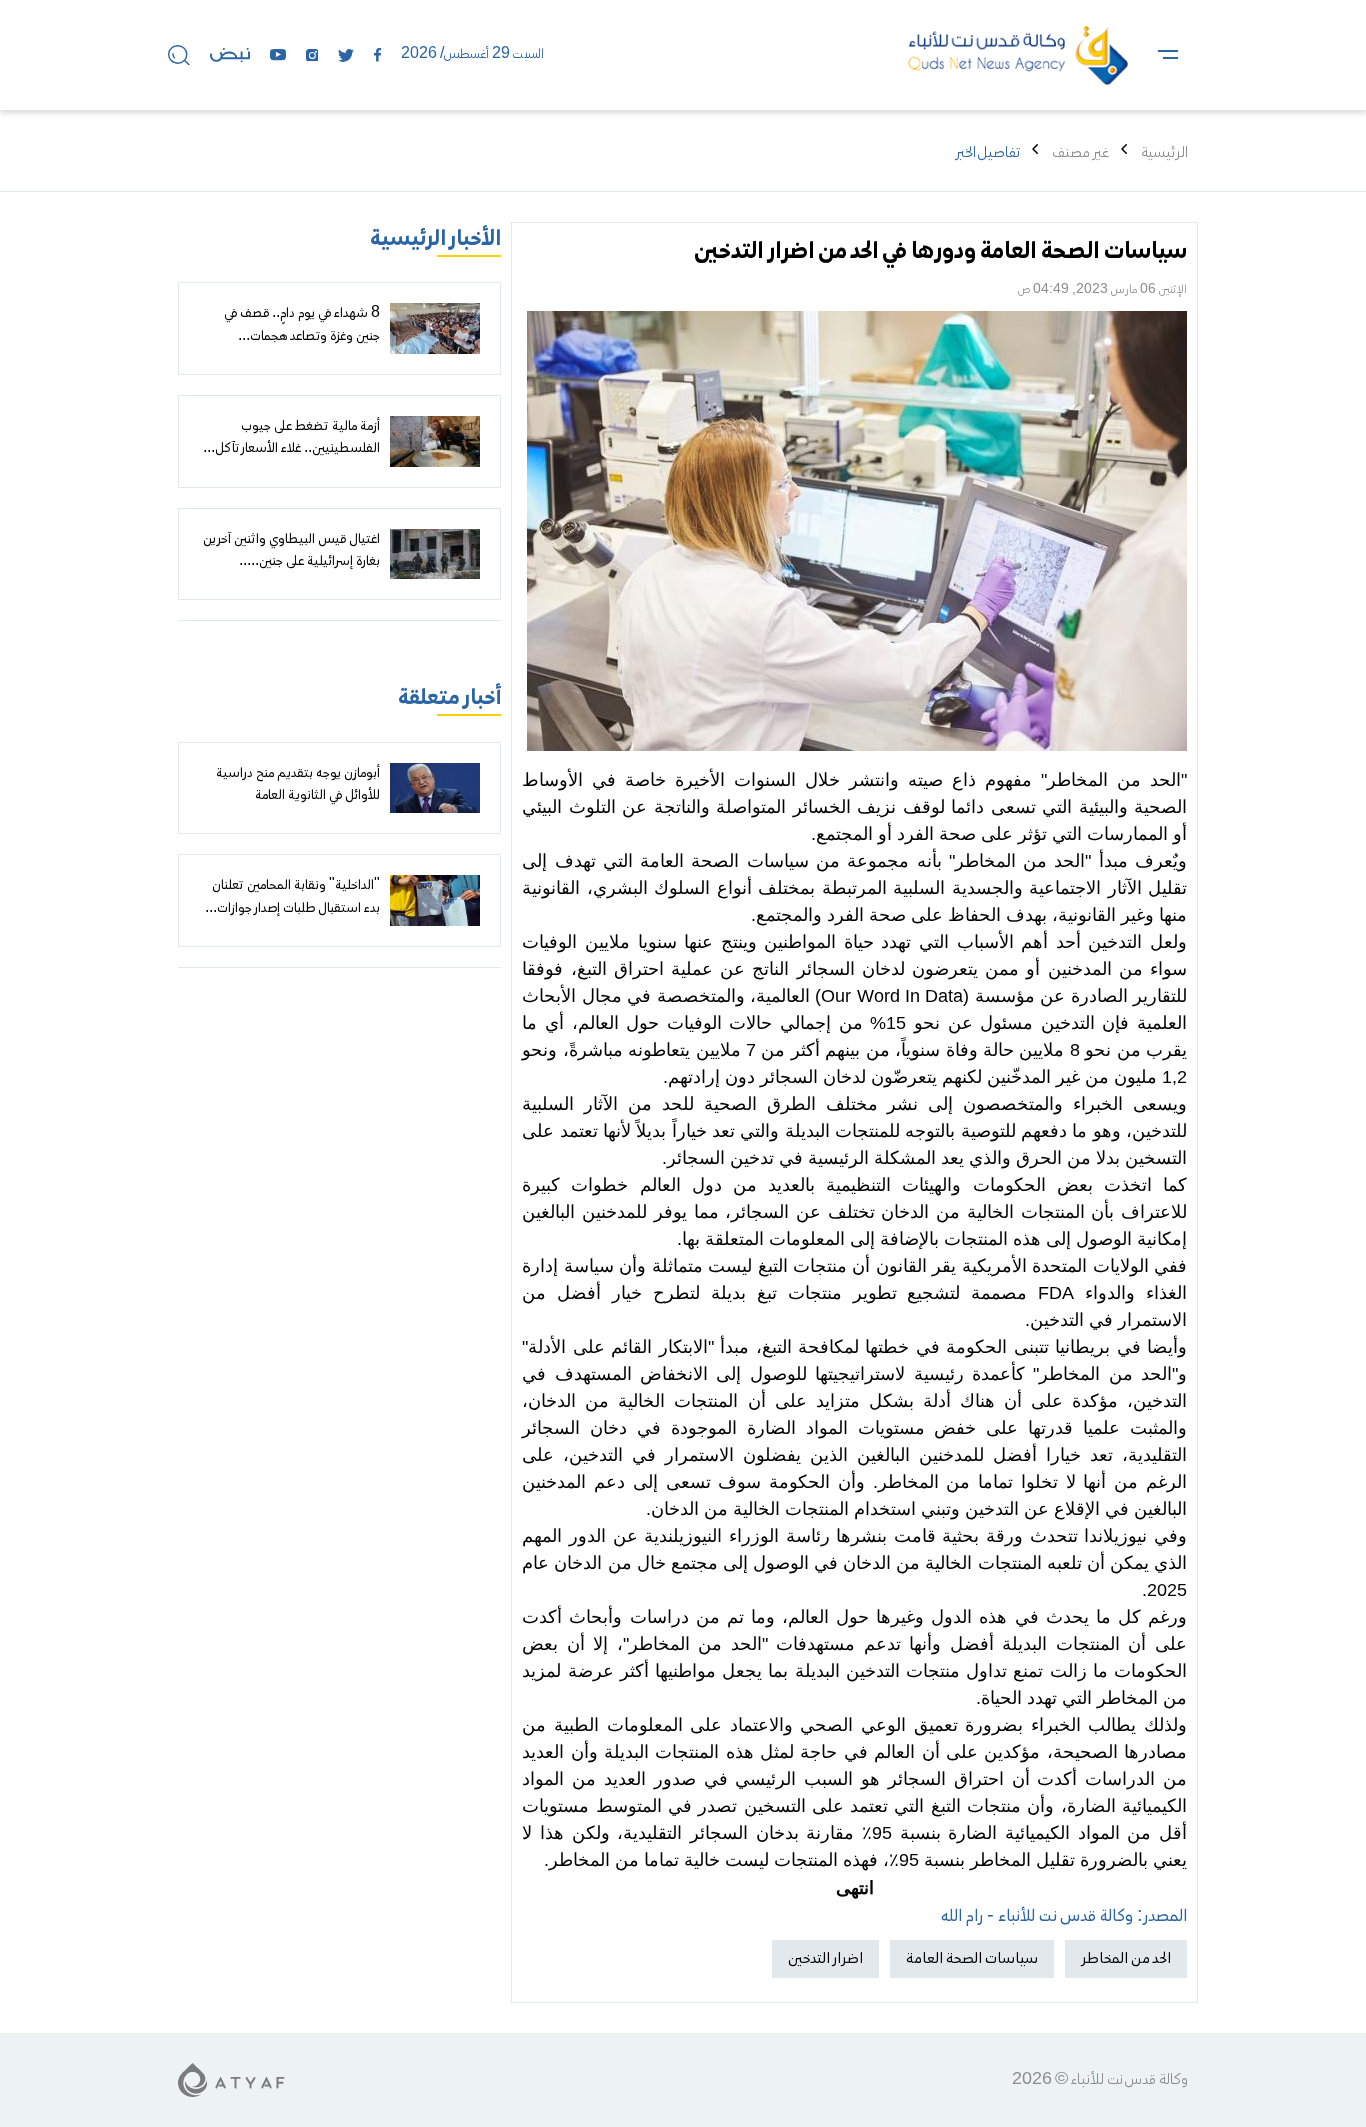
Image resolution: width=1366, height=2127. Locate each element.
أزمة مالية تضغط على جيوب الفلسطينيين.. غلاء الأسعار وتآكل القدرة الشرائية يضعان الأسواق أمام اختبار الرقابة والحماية (290, 460)
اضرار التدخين (825, 1959)
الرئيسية (1164, 153)
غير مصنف (1080, 153)
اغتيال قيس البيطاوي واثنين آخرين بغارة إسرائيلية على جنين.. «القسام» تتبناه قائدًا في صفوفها (291, 562)
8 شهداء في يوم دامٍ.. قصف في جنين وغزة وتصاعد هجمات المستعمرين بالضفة (302, 336)
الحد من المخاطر (1126, 1959)
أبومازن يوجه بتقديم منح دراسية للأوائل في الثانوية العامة (298, 785)
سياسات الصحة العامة (972, 1959)
